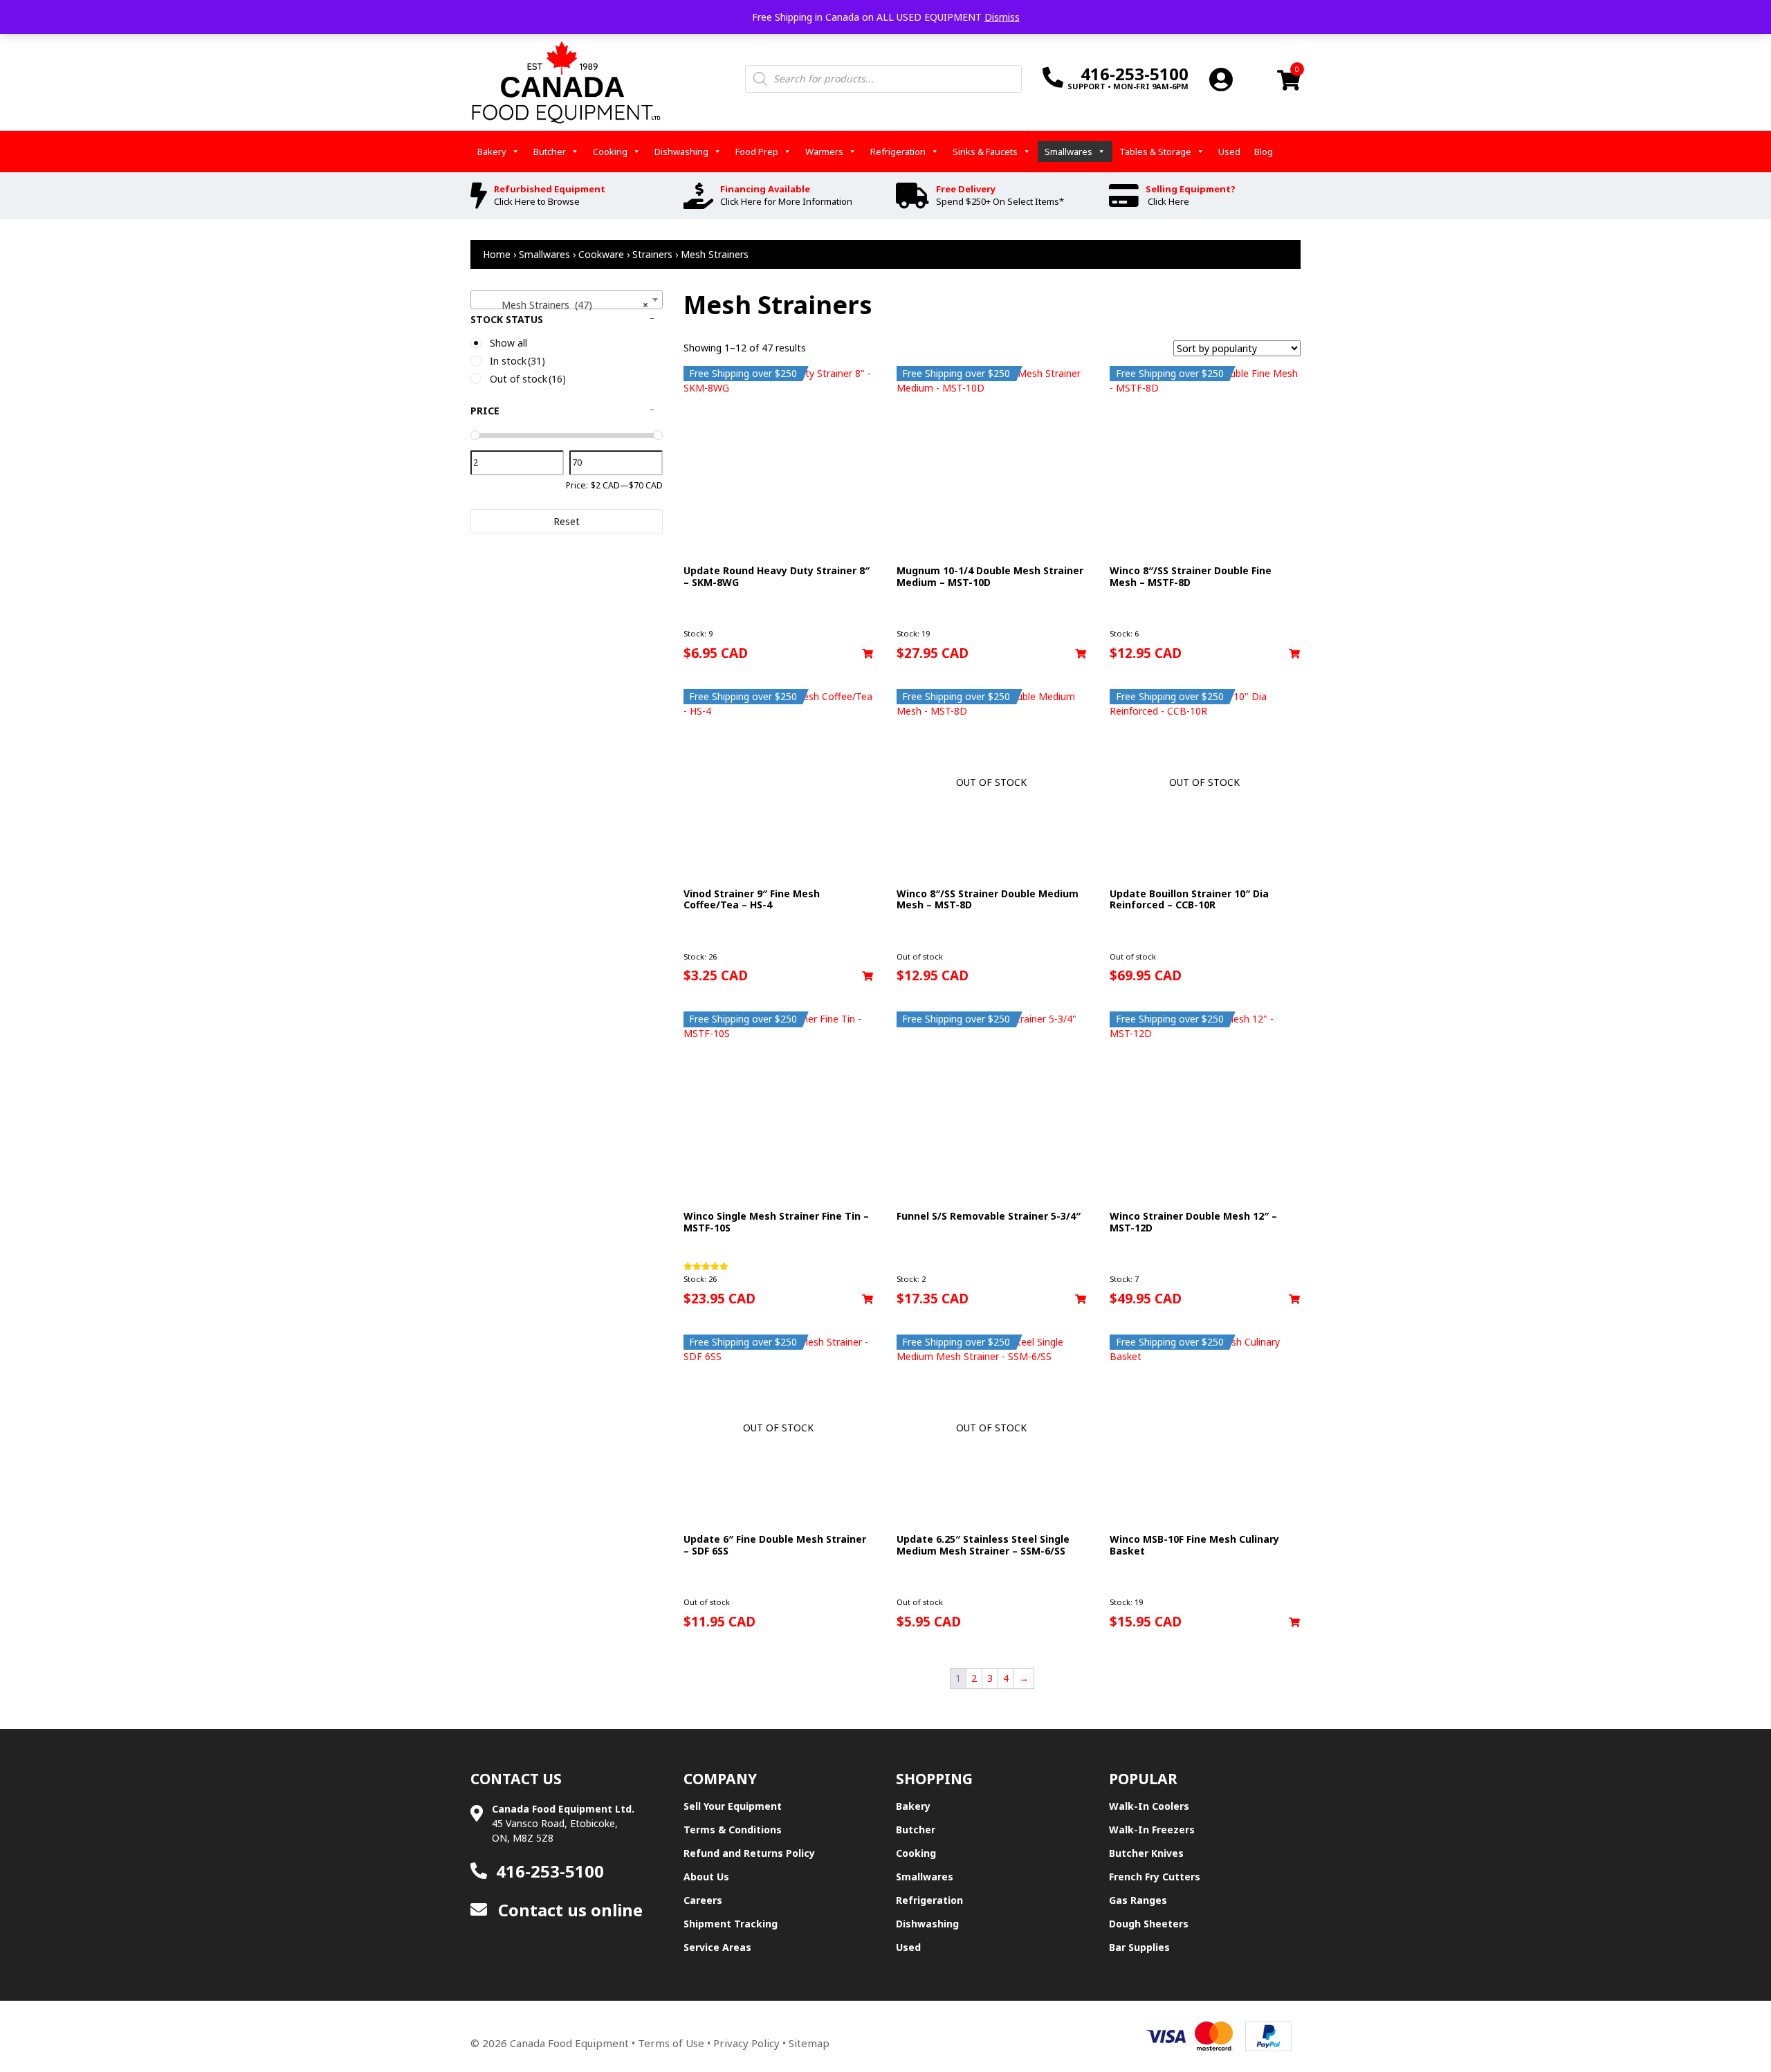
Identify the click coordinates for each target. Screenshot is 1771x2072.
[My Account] (1221, 79)
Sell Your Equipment (733, 1806)
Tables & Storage (1155, 152)
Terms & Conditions (733, 1830)
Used (1229, 152)
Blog (1264, 152)
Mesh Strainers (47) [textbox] (562, 305)
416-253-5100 (550, 1871)
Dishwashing (681, 152)
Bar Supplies (1139, 1947)
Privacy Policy (746, 2043)
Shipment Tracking (731, 1924)
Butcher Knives (1146, 1853)
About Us (706, 1877)
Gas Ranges (1138, 1900)
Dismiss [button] (1002, 17)
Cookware (601, 254)
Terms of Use (671, 2043)
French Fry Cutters (1155, 1877)
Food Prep (757, 152)
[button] (868, 654)
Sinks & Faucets (985, 152)
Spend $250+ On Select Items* (1000, 201)
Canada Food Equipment (569, 2043)
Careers (703, 1900)
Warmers (824, 152)
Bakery (492, 152)
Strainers (652, 254)
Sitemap (809, 2043)
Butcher (550, 152)
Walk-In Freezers (1152, 1830)
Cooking (610, 152)
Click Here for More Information (786, 201)
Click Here (1168, 201)
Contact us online (568, 1910)
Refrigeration (898, 152)
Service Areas (717, 1947)
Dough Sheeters (1149, 1924)
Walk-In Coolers (1149, 1806)
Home (497, 254)
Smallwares (1068, 152)
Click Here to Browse (537, 201)
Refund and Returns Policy (749, 1853)
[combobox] (567, 300)
